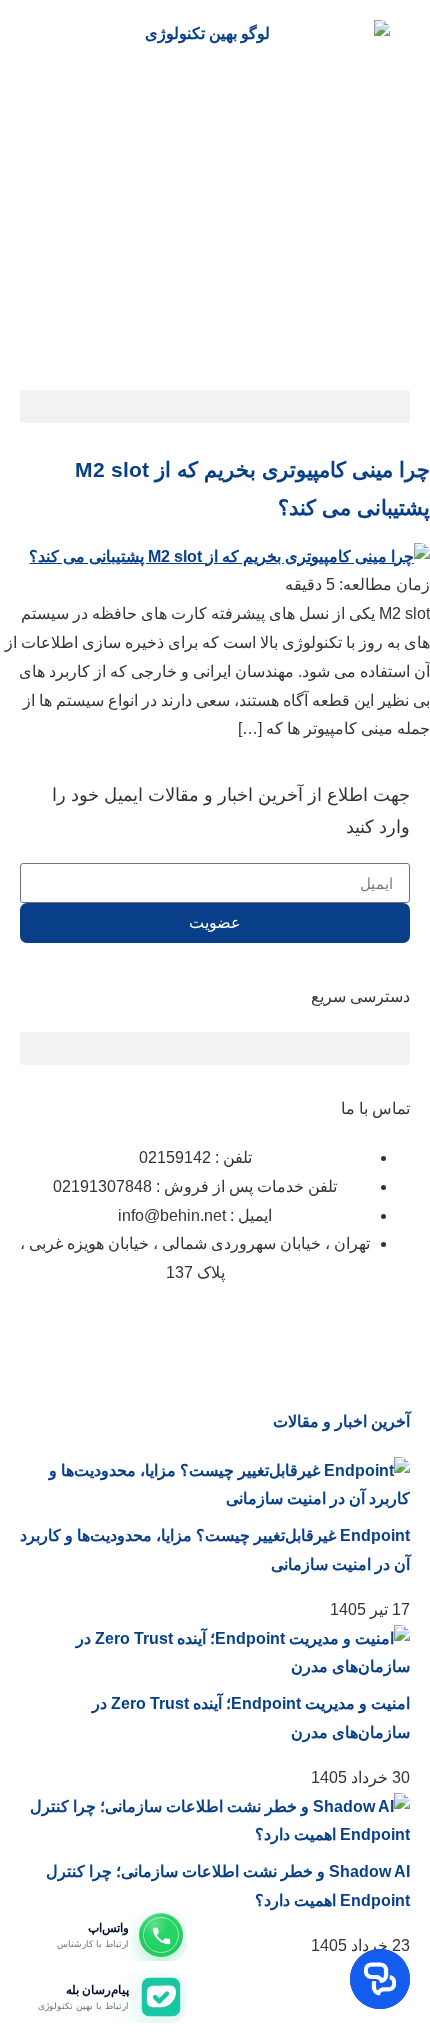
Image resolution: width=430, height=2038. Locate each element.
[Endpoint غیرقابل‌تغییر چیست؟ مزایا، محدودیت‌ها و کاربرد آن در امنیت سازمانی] (215, 1498)
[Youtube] (169, 1333)
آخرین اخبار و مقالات (341, 1421)
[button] (215, 406)
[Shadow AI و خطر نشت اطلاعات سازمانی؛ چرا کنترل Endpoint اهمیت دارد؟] (215, 1834)
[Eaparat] (277, 1333)
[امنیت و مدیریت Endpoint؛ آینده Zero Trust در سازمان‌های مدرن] (215, 1666)
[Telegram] (223, 1333)
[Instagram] (385, 1333)
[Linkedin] (331, 1333)
